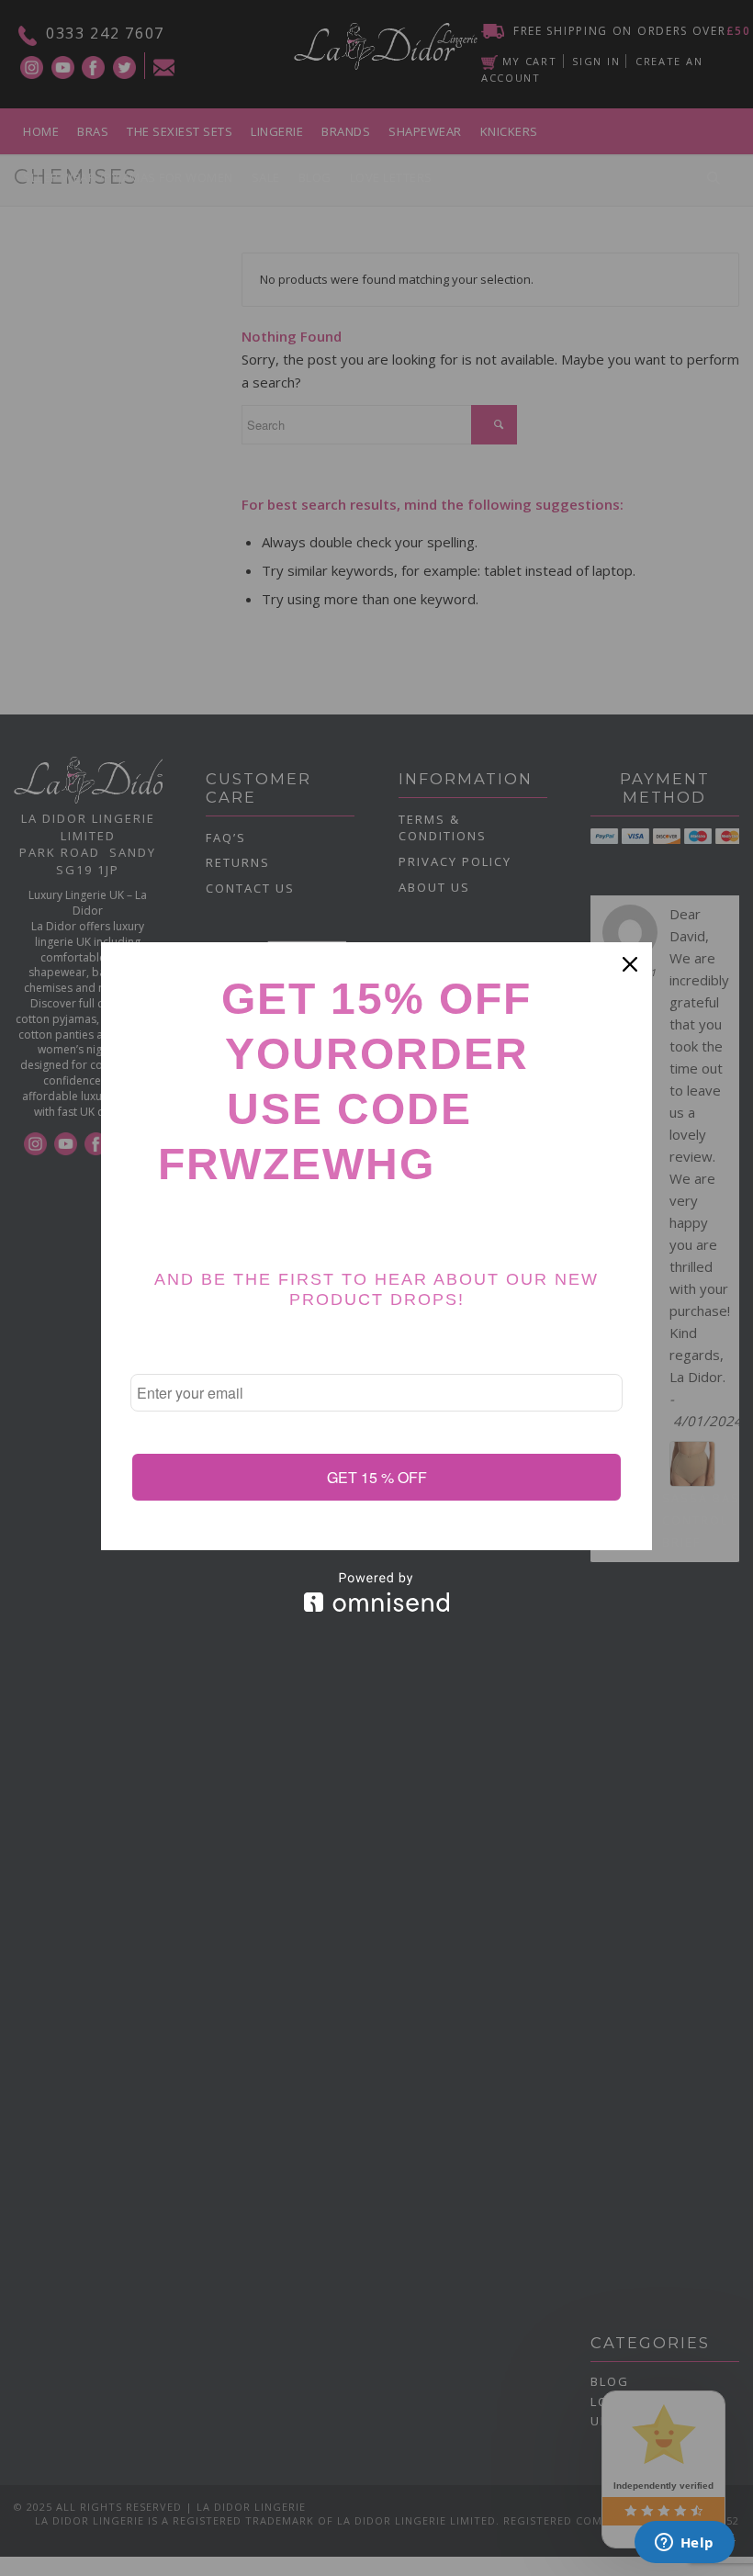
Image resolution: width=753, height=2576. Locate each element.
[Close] (630, 964)
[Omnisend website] (376, 1592)
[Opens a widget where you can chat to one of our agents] (684, 2544)
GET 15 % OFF (377, 1477)
